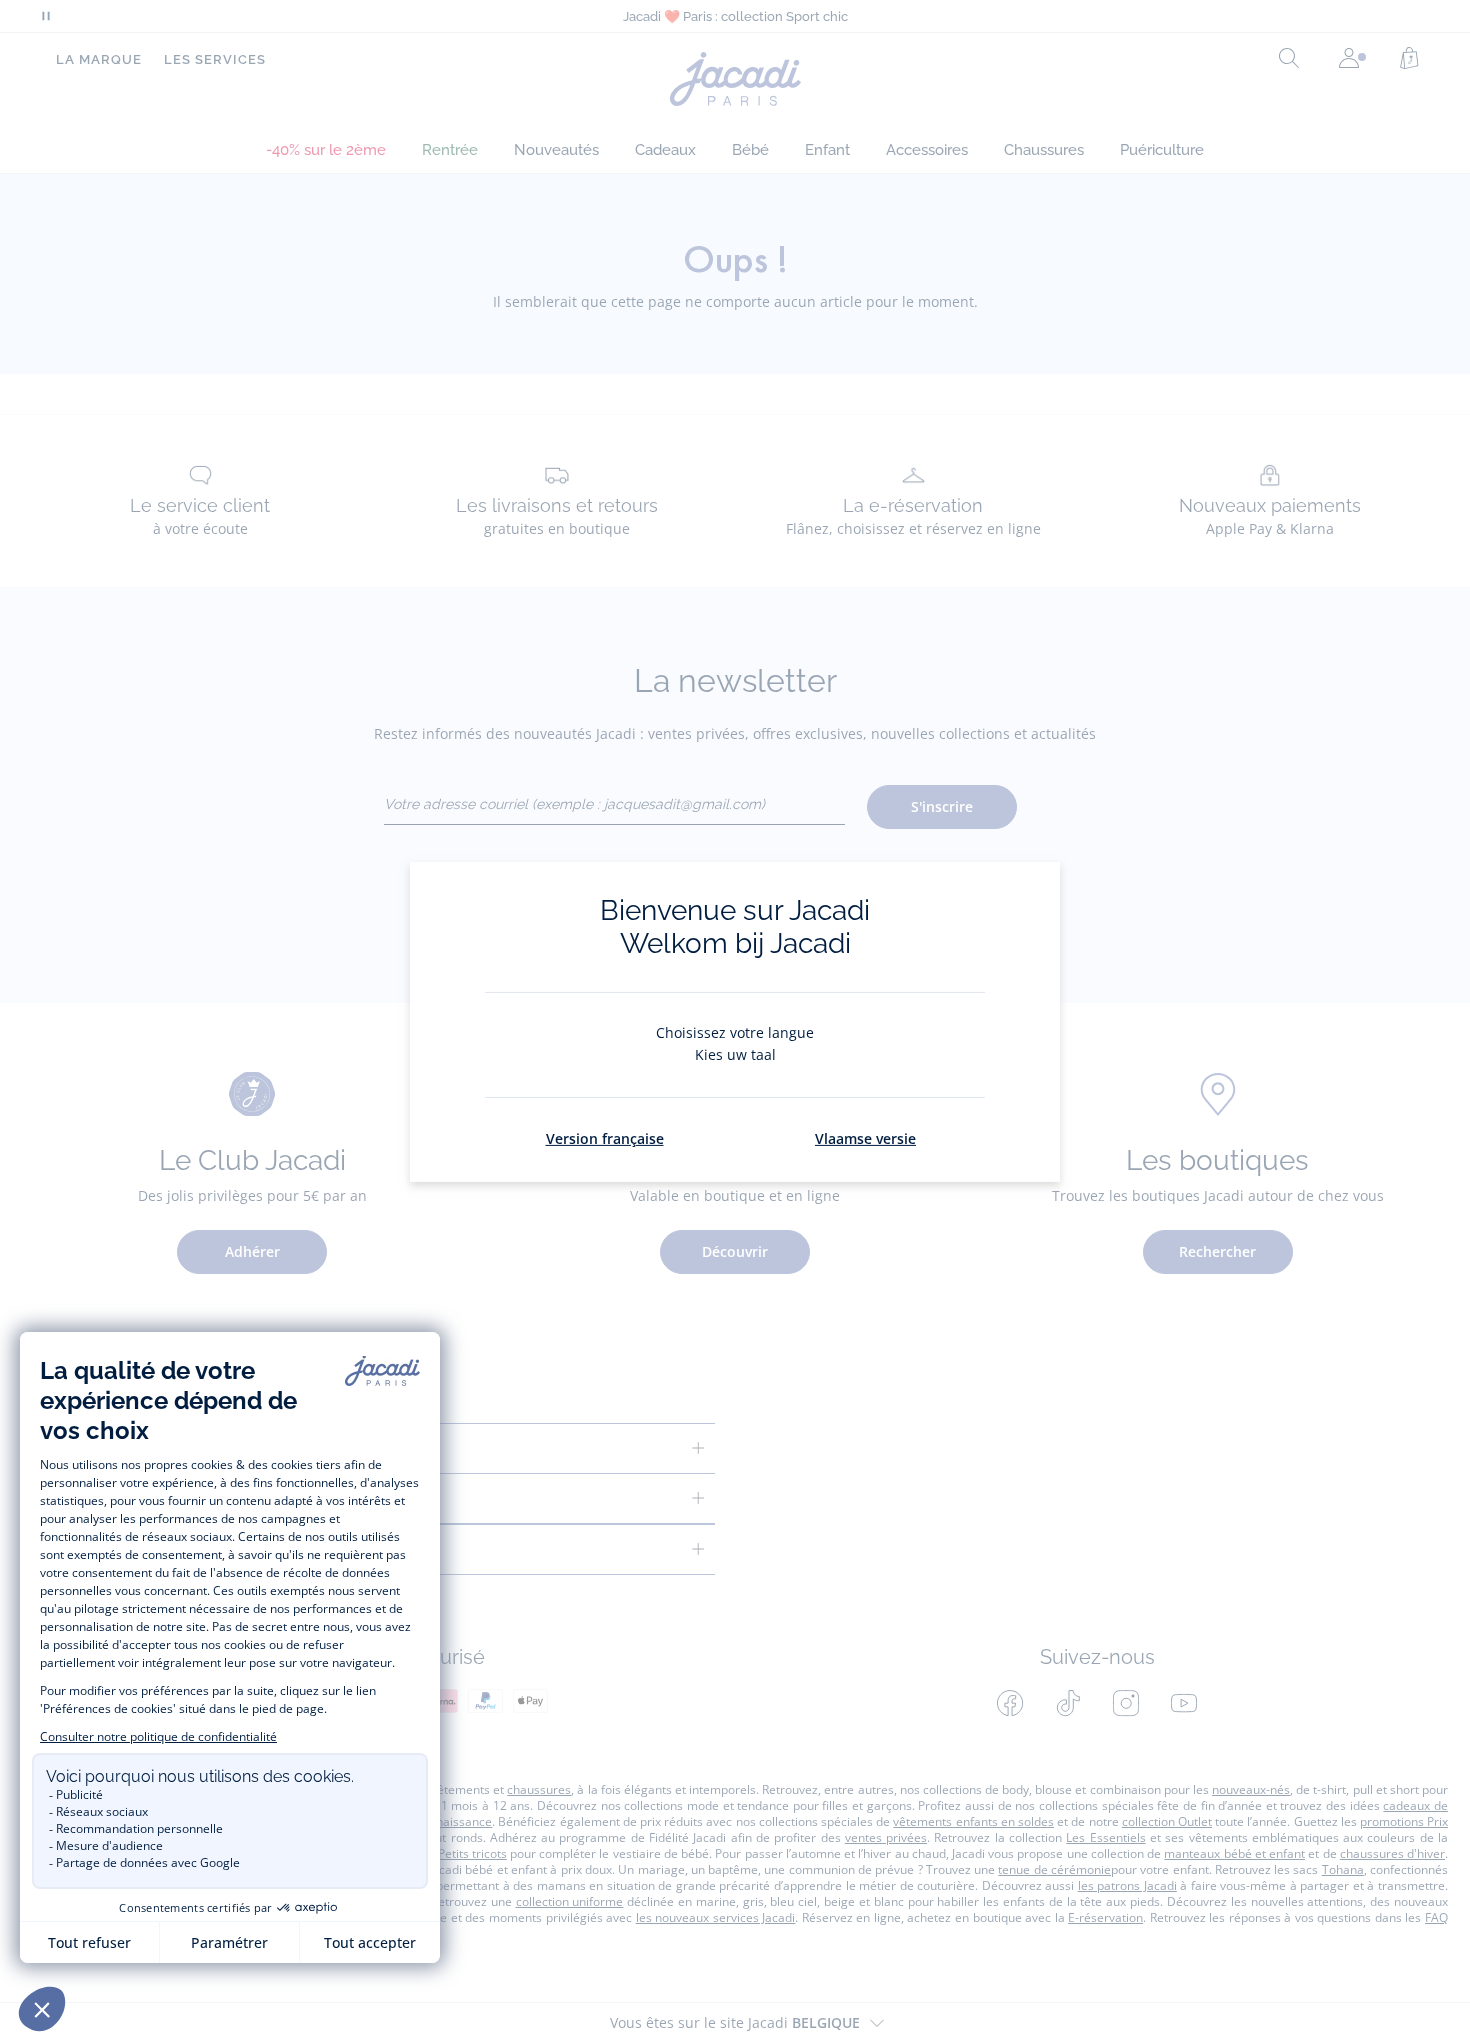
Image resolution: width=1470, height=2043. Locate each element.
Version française (605, 1138)
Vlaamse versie (865, 1138)
